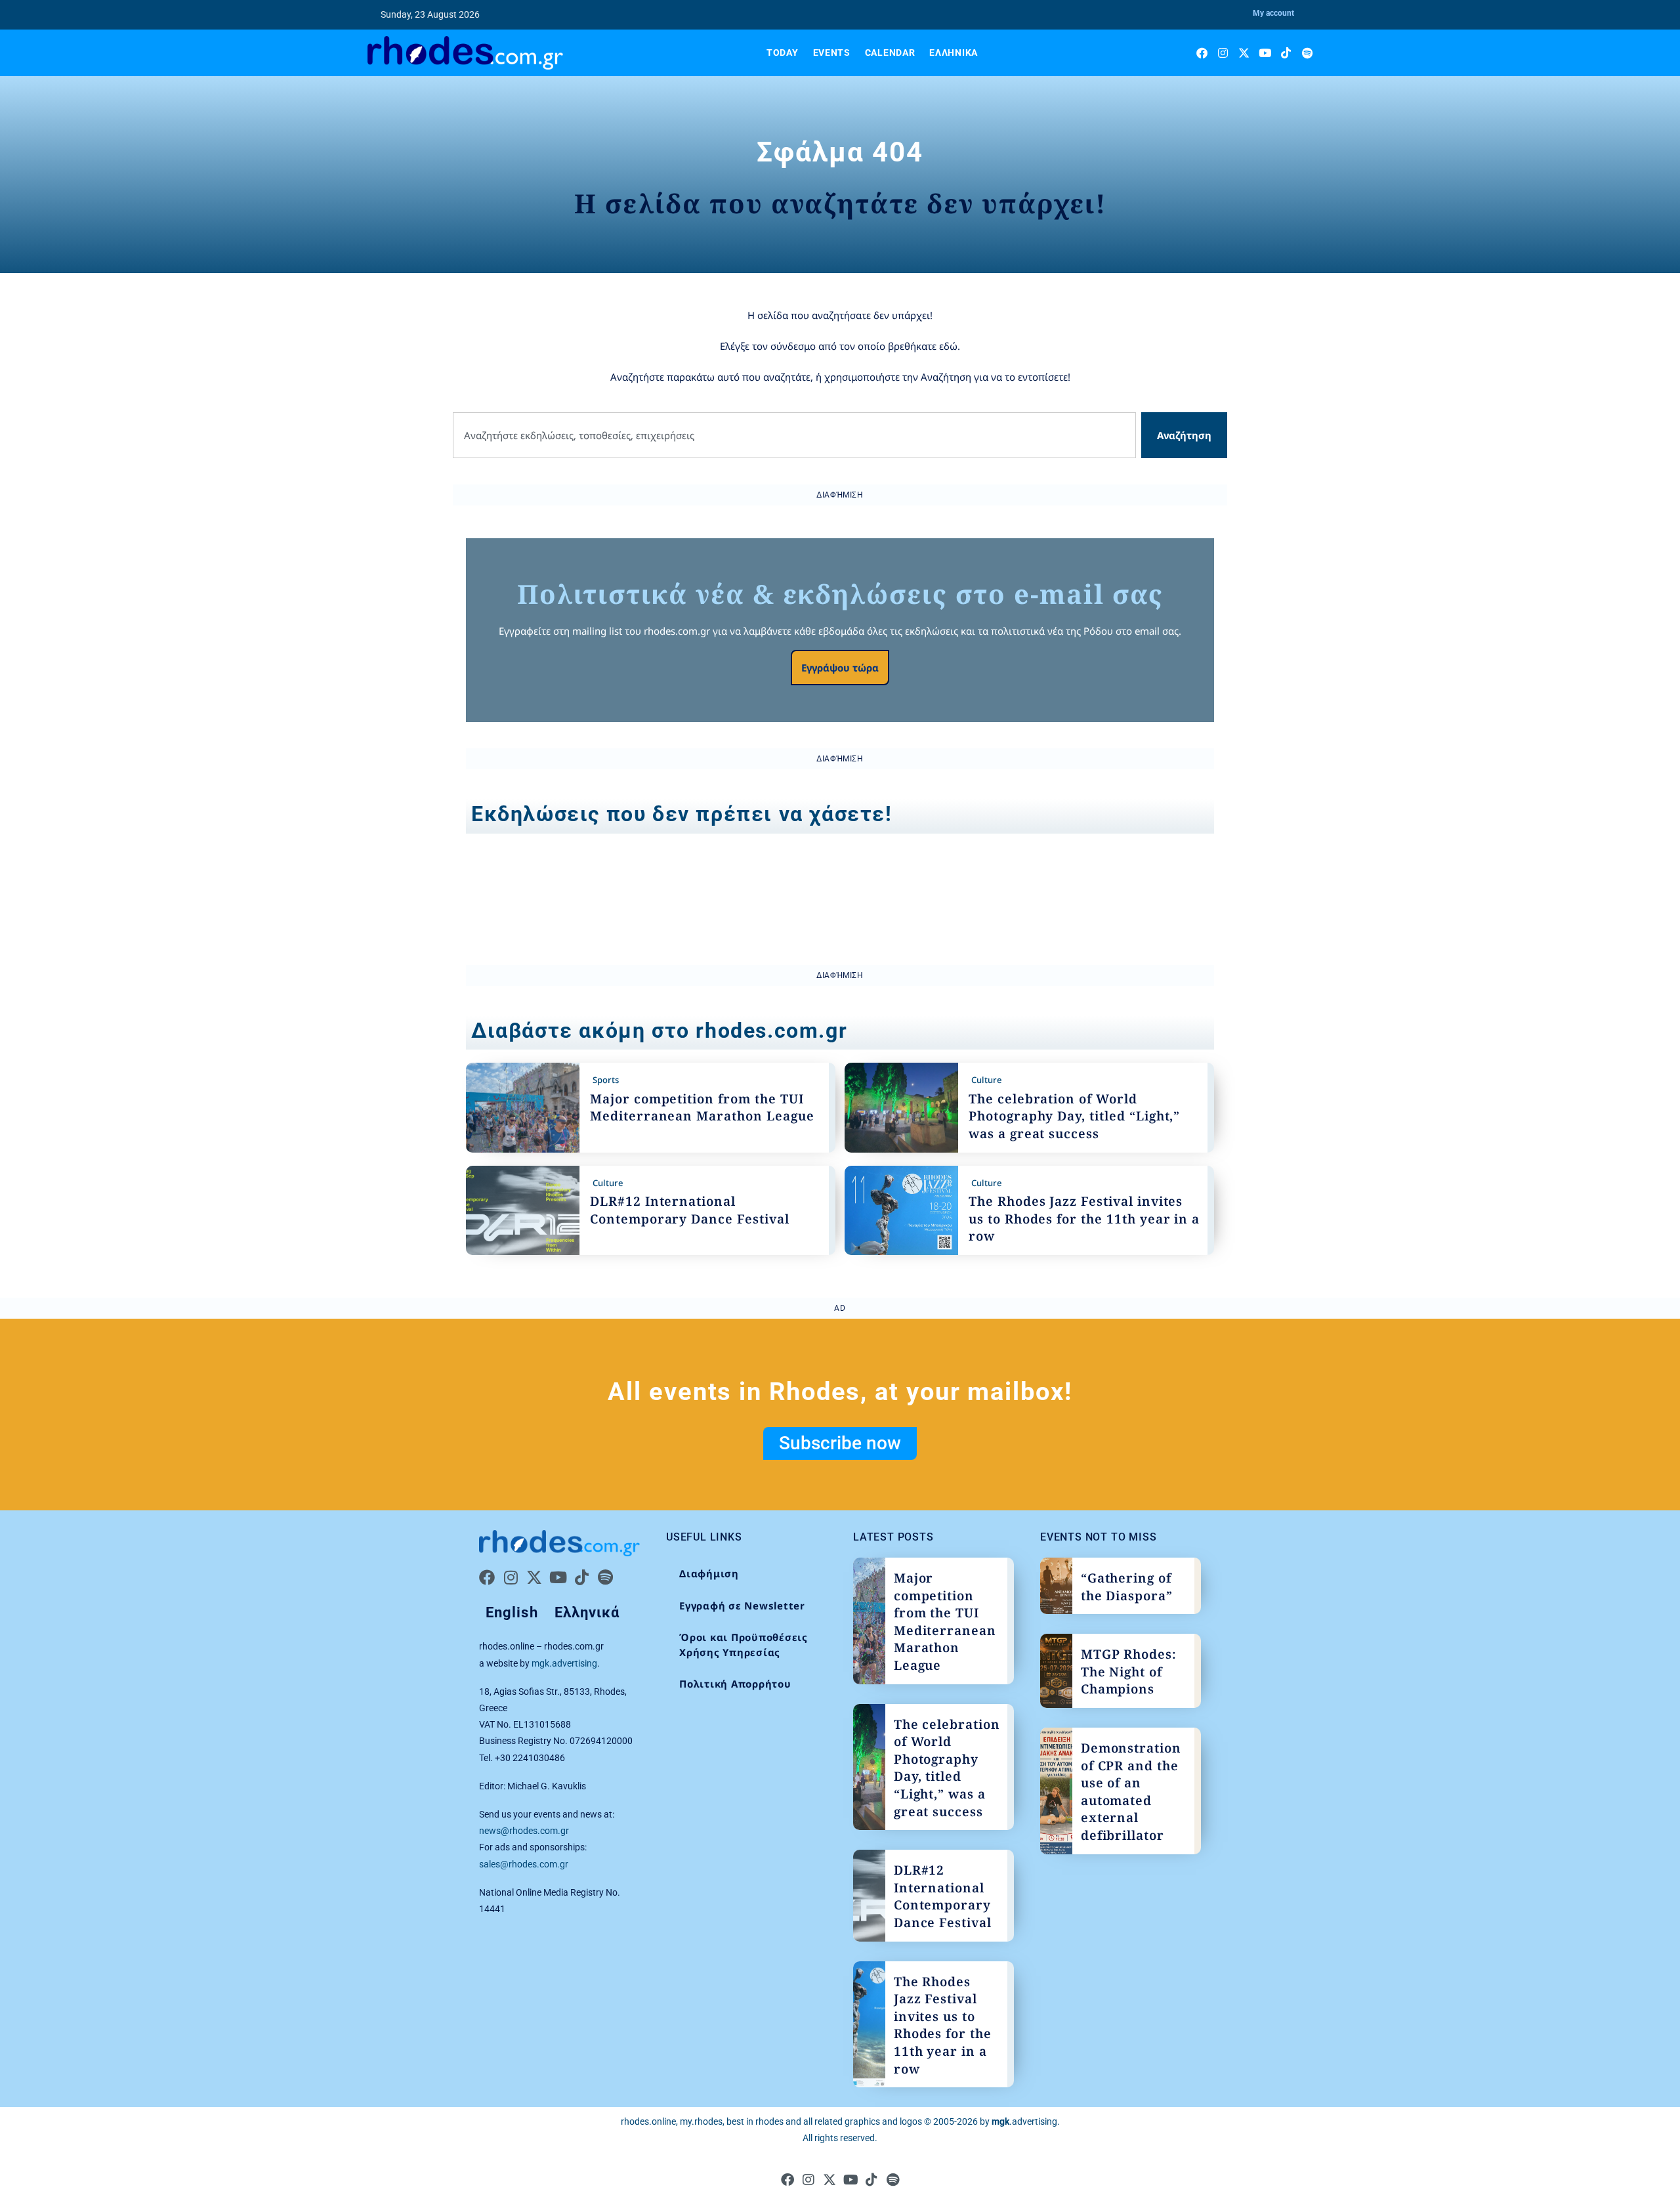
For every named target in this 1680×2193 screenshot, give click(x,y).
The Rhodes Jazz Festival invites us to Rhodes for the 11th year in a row (1084, 1219)
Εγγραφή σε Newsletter (742, 1606)
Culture (986, 1080)
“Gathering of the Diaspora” (1127, 1587)
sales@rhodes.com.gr (524, 1864)
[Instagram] (1223, 53)
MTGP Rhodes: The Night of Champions (1129, 1671)
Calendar (890, 53)
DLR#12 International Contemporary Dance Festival (690, 1210)
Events (832, 53)
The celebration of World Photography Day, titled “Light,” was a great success (1074, 1116)
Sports (606, 1080)
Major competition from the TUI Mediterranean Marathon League (702, 1108)
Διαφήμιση (709, 1573)
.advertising (1024, 2121)
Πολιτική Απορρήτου (735, 1684)
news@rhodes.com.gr (524, 1831)
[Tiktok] (1286, 53)
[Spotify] (1307, 53)
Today (783, 53)
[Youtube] (1265, 53)
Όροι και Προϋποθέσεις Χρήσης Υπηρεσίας (744, 1645)
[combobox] (794, 436)
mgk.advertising (564, 1663)
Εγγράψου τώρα (840, 668)
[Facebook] (1202, 53)
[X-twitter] (1244, 53)
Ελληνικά (954, 53)
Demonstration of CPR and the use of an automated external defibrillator (1131, 1792)
